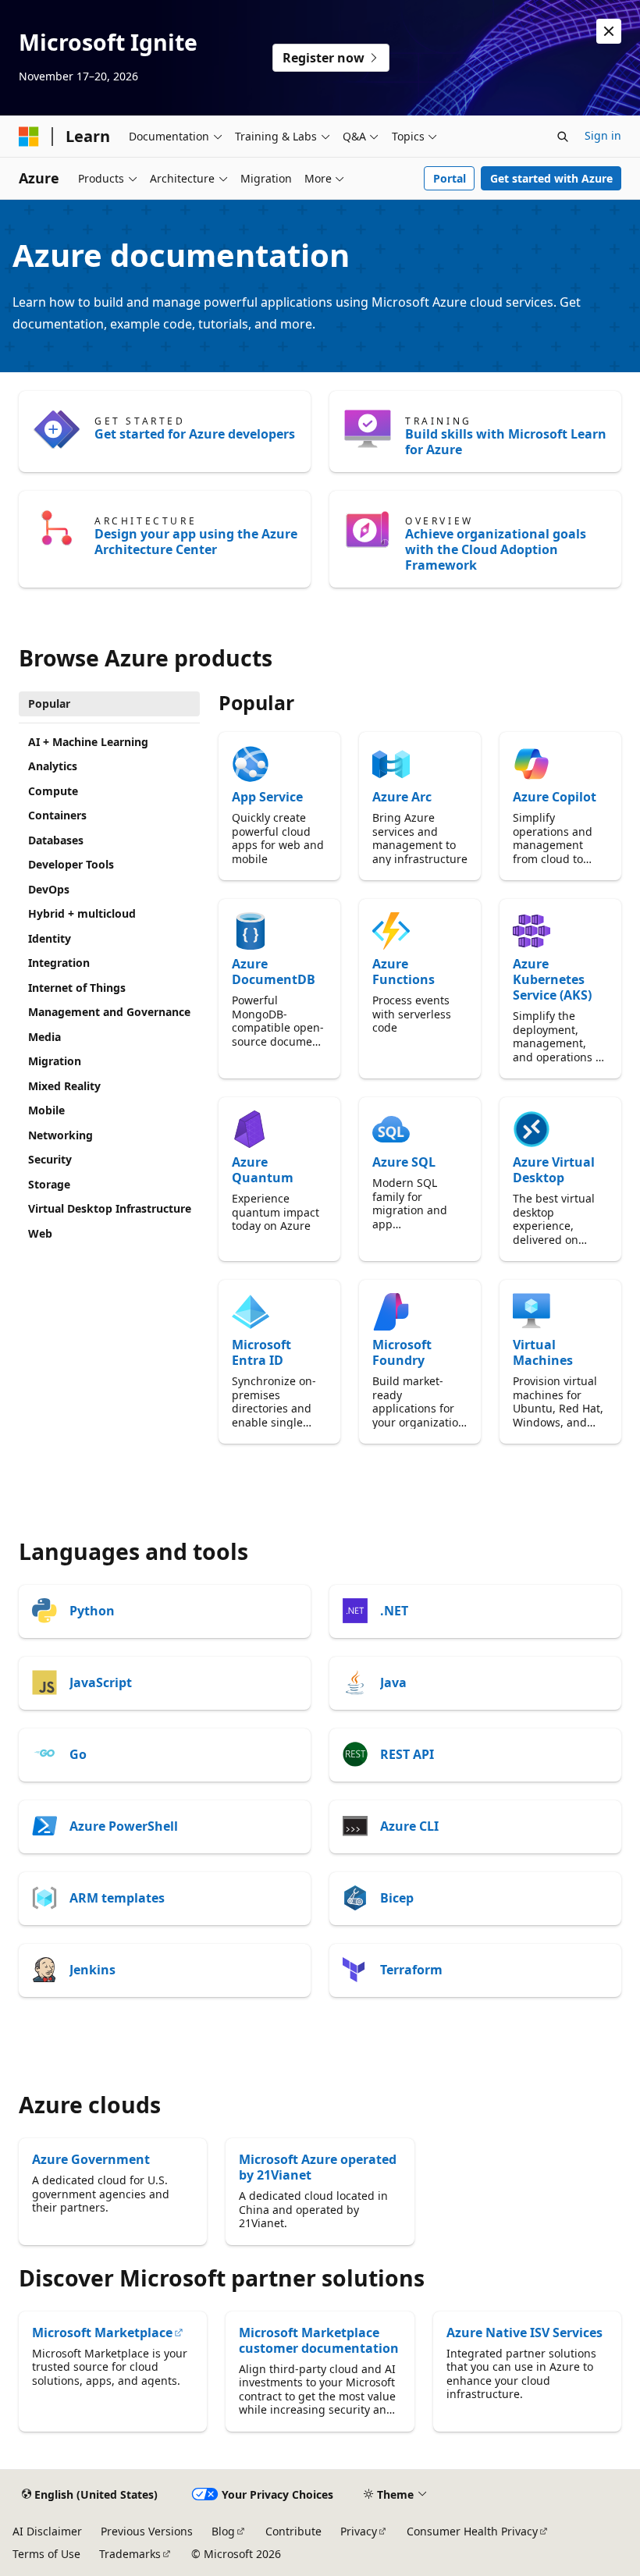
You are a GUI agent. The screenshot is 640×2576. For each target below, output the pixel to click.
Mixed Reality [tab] (64, 1086)
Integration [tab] (59, 963)
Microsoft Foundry (402, 1352)
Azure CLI (409, 1826)
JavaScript (101, 1682)
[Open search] (563, 137)
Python (92, 1611)
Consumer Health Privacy (472, 2531)
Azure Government (91, 2159)
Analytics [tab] (53, 766)
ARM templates (117, 1898)
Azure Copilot (555, 797)
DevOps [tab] (49, 889)
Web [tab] (40, 1233)
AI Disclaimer (47, 2531)
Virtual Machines (543, 1352)
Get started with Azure (551, 178)
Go (78, 1754)
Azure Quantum (263, 1170)
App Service (267, 797)
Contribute (293, 2531)
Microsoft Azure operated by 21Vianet (318, 2167)
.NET (394, 1611)
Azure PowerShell (124, 1826)
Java (393, 1682)
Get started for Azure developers (195, 434)
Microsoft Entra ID (261, 1352)
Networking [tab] (60, 1135)
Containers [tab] (57, 815)
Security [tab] (50, 1159)
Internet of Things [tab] (77, 988)
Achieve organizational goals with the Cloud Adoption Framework (496, 549)
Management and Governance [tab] (109, 1012)
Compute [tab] (53, 791)
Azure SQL (404, 1162)
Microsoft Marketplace (102, 2333)
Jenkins (92, 1970)
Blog (223, 2531)
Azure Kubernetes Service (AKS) (552, 979)
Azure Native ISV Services (524, 2333)
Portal (450, 178)
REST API (407, 1754)
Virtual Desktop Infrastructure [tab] (110, 1208)
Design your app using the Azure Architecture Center (196, 542)
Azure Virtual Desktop (554, 1170)
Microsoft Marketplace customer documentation (319, 2340)
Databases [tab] (56, 840)
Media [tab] (44, 1037)
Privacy (359, 2531)
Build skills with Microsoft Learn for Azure (506, 442)
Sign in (603, 135)
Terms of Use (46, 2554)
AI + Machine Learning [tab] (88, 742)
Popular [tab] (49, 704)
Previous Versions (147, 2531)
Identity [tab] (50, 938)
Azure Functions (404, 972)
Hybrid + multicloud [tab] (82, 913)
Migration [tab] (55, 1061)
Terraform (411, 1970)
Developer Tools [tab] (71, 864)
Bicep (397, 1898)
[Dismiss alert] (609, 31)
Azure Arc (402, 797)
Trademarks (130, 2554)
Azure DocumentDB (274, 972)
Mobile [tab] (46, 1110)
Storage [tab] (49, 1184)
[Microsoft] (29, 137)
